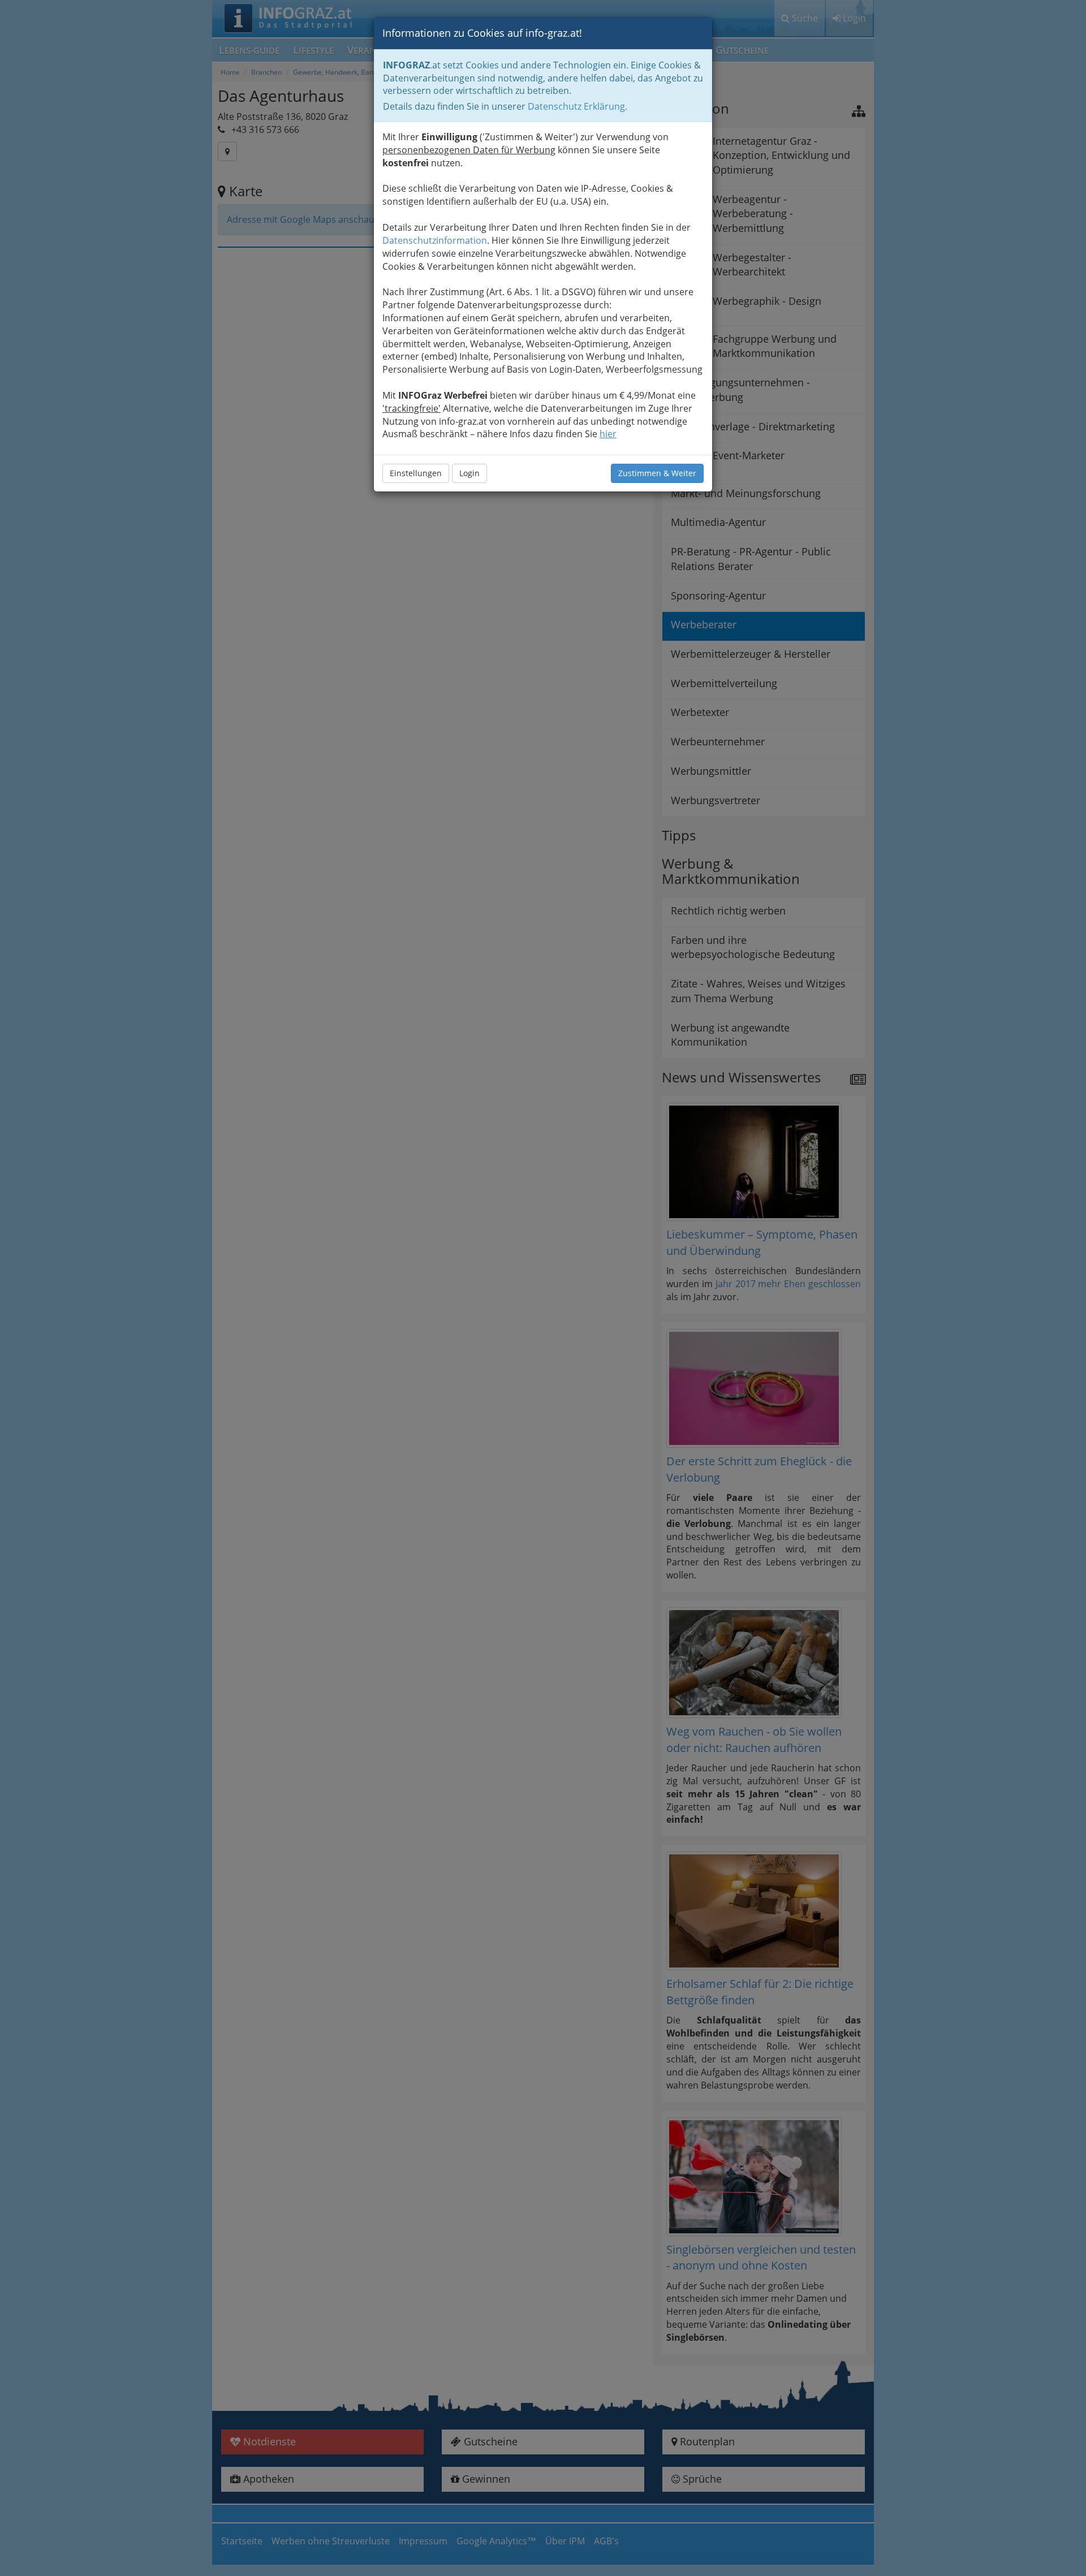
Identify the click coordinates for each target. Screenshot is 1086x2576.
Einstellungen (416, 473)
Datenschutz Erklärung (576, 106)
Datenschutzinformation (435, 240)
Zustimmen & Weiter (657, 473)
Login (469, 473)
